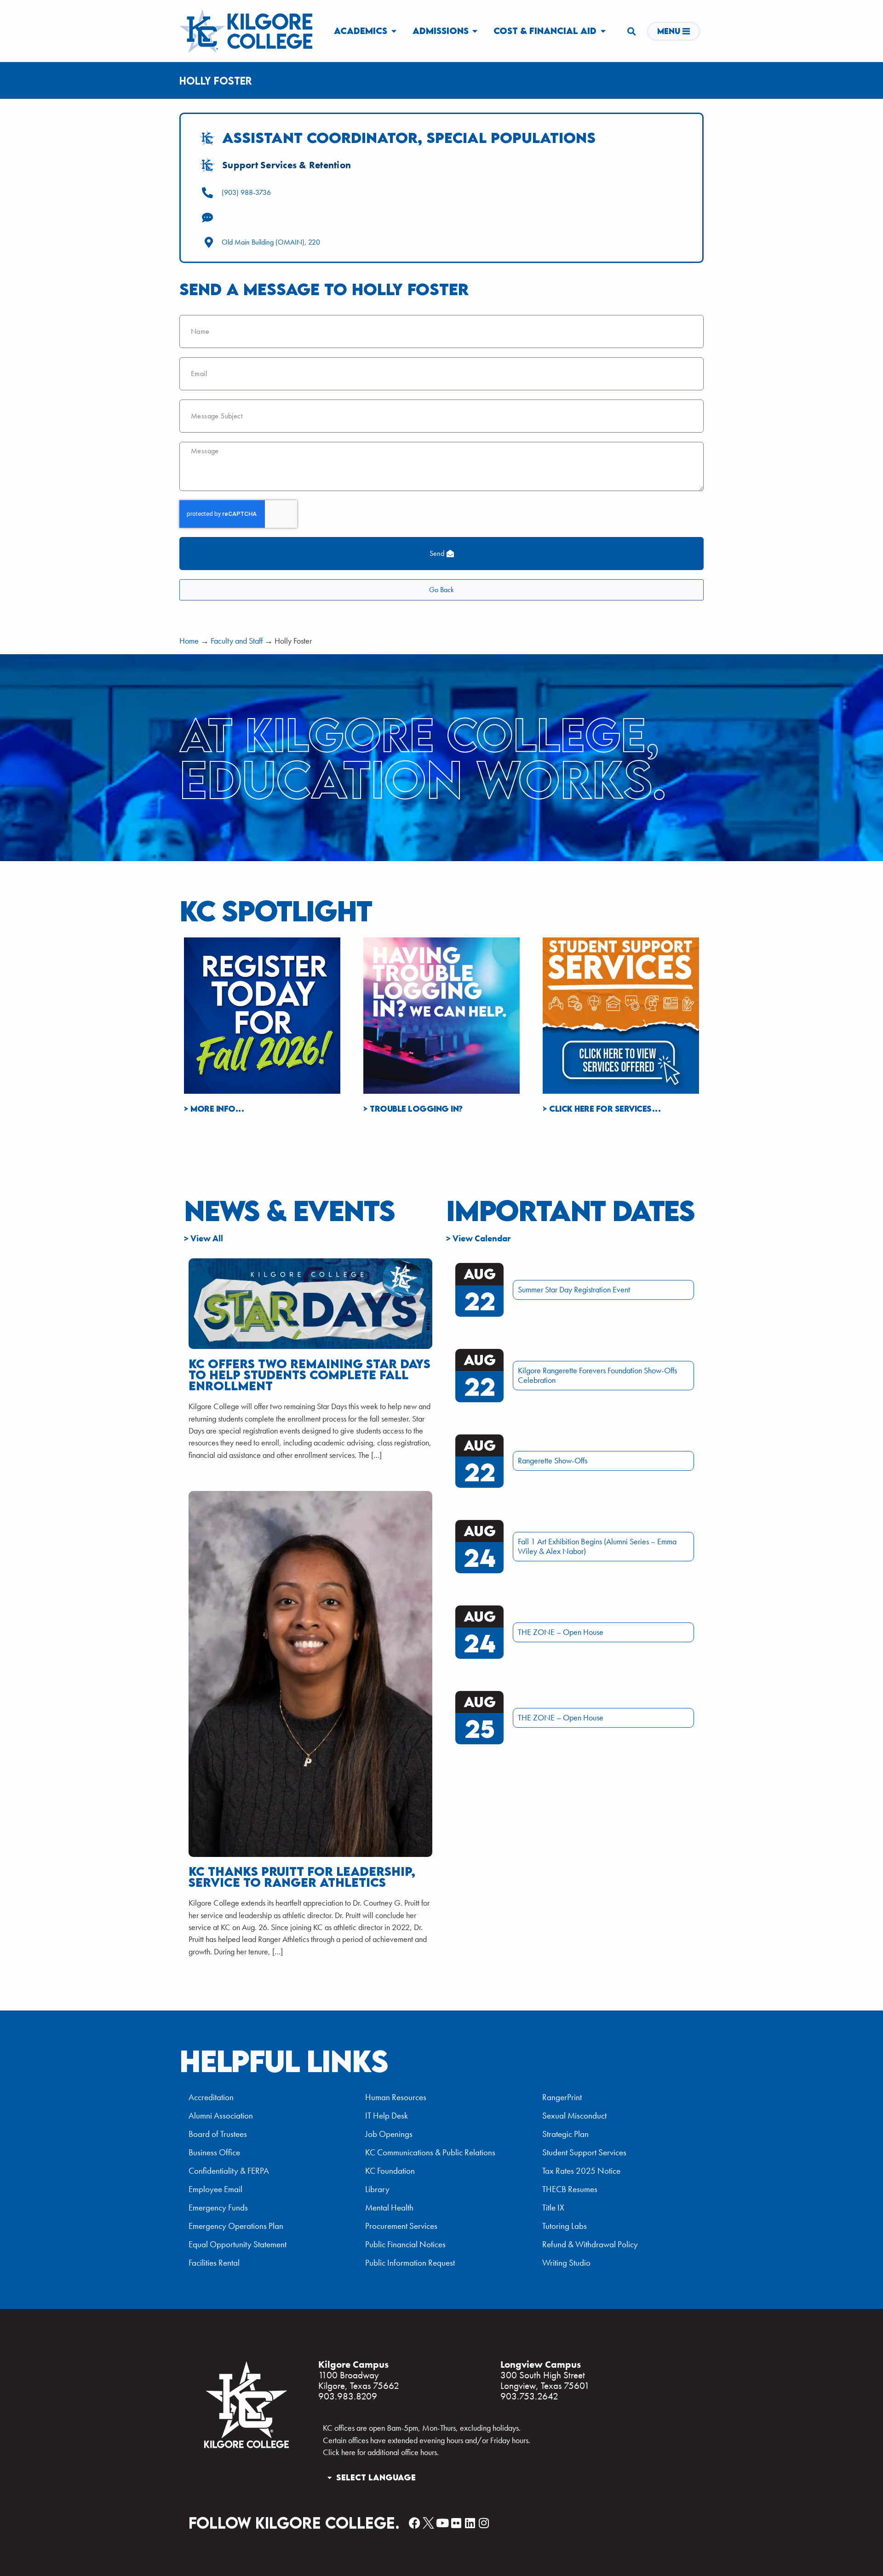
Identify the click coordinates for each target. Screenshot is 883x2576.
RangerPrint (562, 2097)
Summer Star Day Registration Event (574, 1290)
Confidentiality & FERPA (229, 2171)
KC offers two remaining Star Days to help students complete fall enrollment (310, 1375)
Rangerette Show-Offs (553, 1461)
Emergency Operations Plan (236, 2226)
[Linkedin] (470, 2523)
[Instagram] (484, 2523)
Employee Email (215, 2189)
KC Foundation (390, 2171)
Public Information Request (410, 2263)
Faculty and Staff (237, 641)
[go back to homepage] (247, 2447)
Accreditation (211, 2097)
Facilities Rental (214, 2263)
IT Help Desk (387, 2116)
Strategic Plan (565, 2134)
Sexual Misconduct (574, 2116)
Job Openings (389, 2134)
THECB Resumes (570, 2189)
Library (377, 2189)
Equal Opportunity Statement (238, 2244)
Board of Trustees (218, 2134)
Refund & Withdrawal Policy (590, 2244)
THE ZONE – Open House (561, 1632)
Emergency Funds (218, 2208)
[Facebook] (415, 2523)
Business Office (214, 2152)
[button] (631, 31)
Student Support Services (584, 2152)
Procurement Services (401, 2226)
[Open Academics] (394, 31)
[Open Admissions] (475, 31)
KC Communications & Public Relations (430, 2152)
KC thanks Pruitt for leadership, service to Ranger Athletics (302, 1877)
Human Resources (396, 2097)
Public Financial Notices (405, 2244)
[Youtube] (442, 2523)
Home (189, 641)
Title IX (553, 2208)
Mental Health (389, 2208)
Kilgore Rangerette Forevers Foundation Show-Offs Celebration (597, 1375)
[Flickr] (456, 2523)
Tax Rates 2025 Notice (581, 2171)
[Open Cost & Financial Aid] (603, 31)
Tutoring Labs (565, 2226)
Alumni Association (221, 2116)
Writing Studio (566, 2263)
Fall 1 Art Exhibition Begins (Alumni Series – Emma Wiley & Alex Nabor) (597, 1546)
